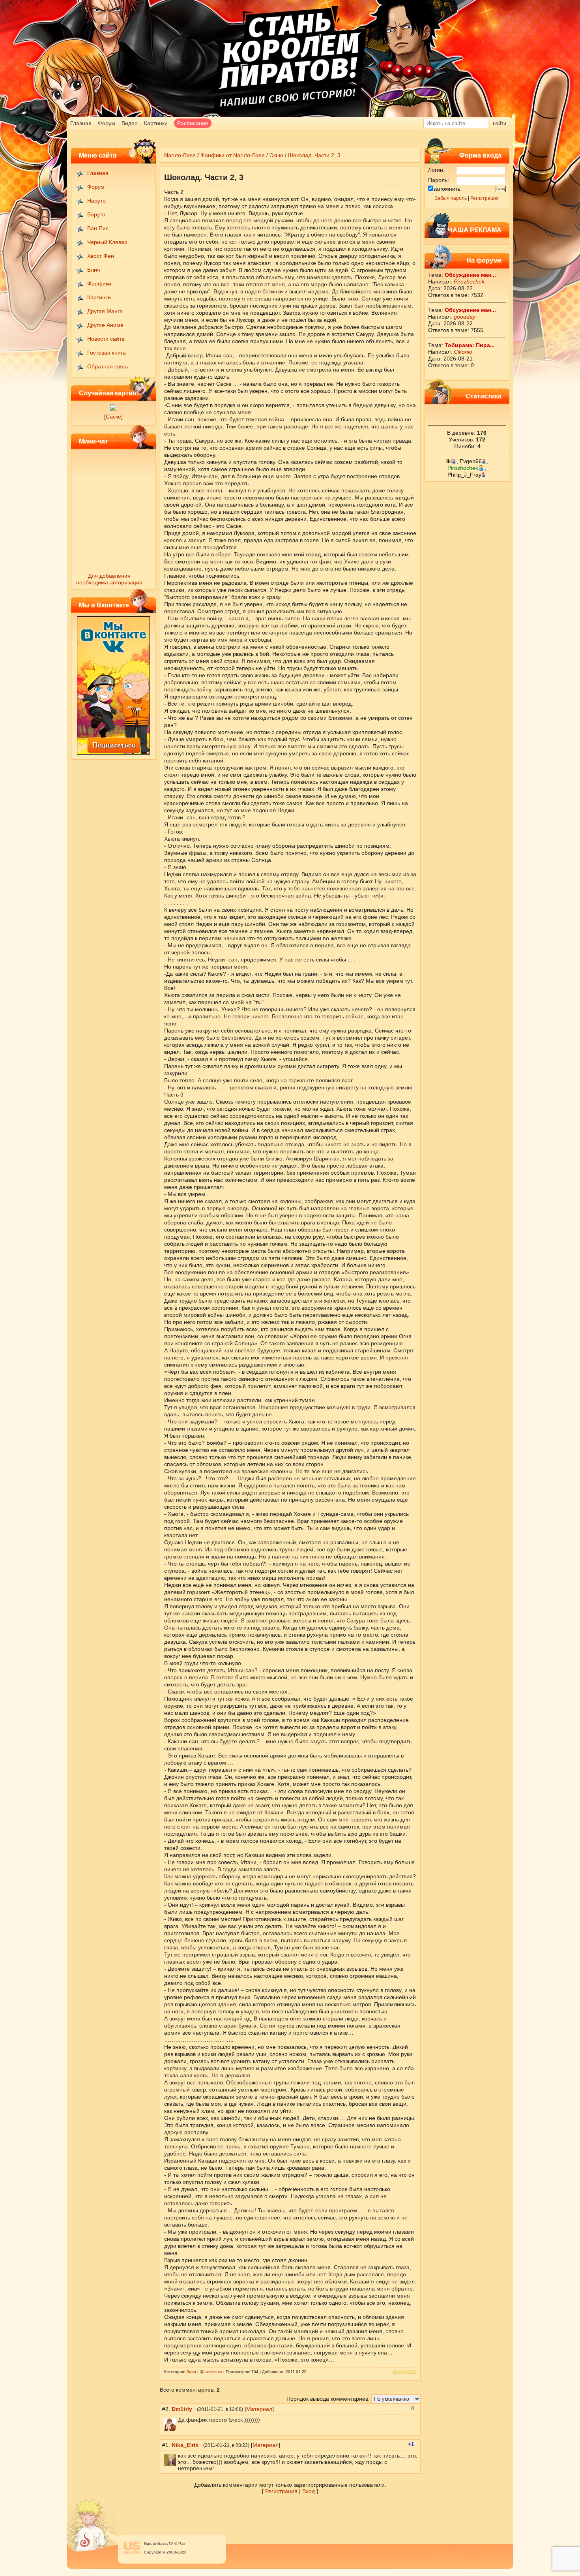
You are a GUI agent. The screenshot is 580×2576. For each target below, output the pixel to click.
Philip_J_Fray (464, 475)
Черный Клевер (107, 242)
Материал (259, 2409)
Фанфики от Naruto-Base (233, 155)
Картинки (156, 123)
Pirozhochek (469, 282)
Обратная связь (108, 366)
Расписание (193, 123)
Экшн (276, 155)
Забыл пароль (451, 198)
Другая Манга (105, 311)
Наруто (96, 201)
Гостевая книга (107, 353)
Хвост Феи (101, 256)
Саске (113, 417)
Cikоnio (463, 352)
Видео (130, 123)
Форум (107, 123)
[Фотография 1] (113, 409)
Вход (309, 2491)
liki (449, 461)
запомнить (447, 189)
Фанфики (99, 284)
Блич (94, 270)
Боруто (96, 214)
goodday (465, 317)
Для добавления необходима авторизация (109, 579)
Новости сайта (106, 339)
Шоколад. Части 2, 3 (314, 155)
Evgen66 (471, 461)
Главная (81, 123)
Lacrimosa (213, 2372)
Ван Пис (98, 228)
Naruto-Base (180, 155)
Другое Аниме (105, 325)
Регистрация (485, 198)
